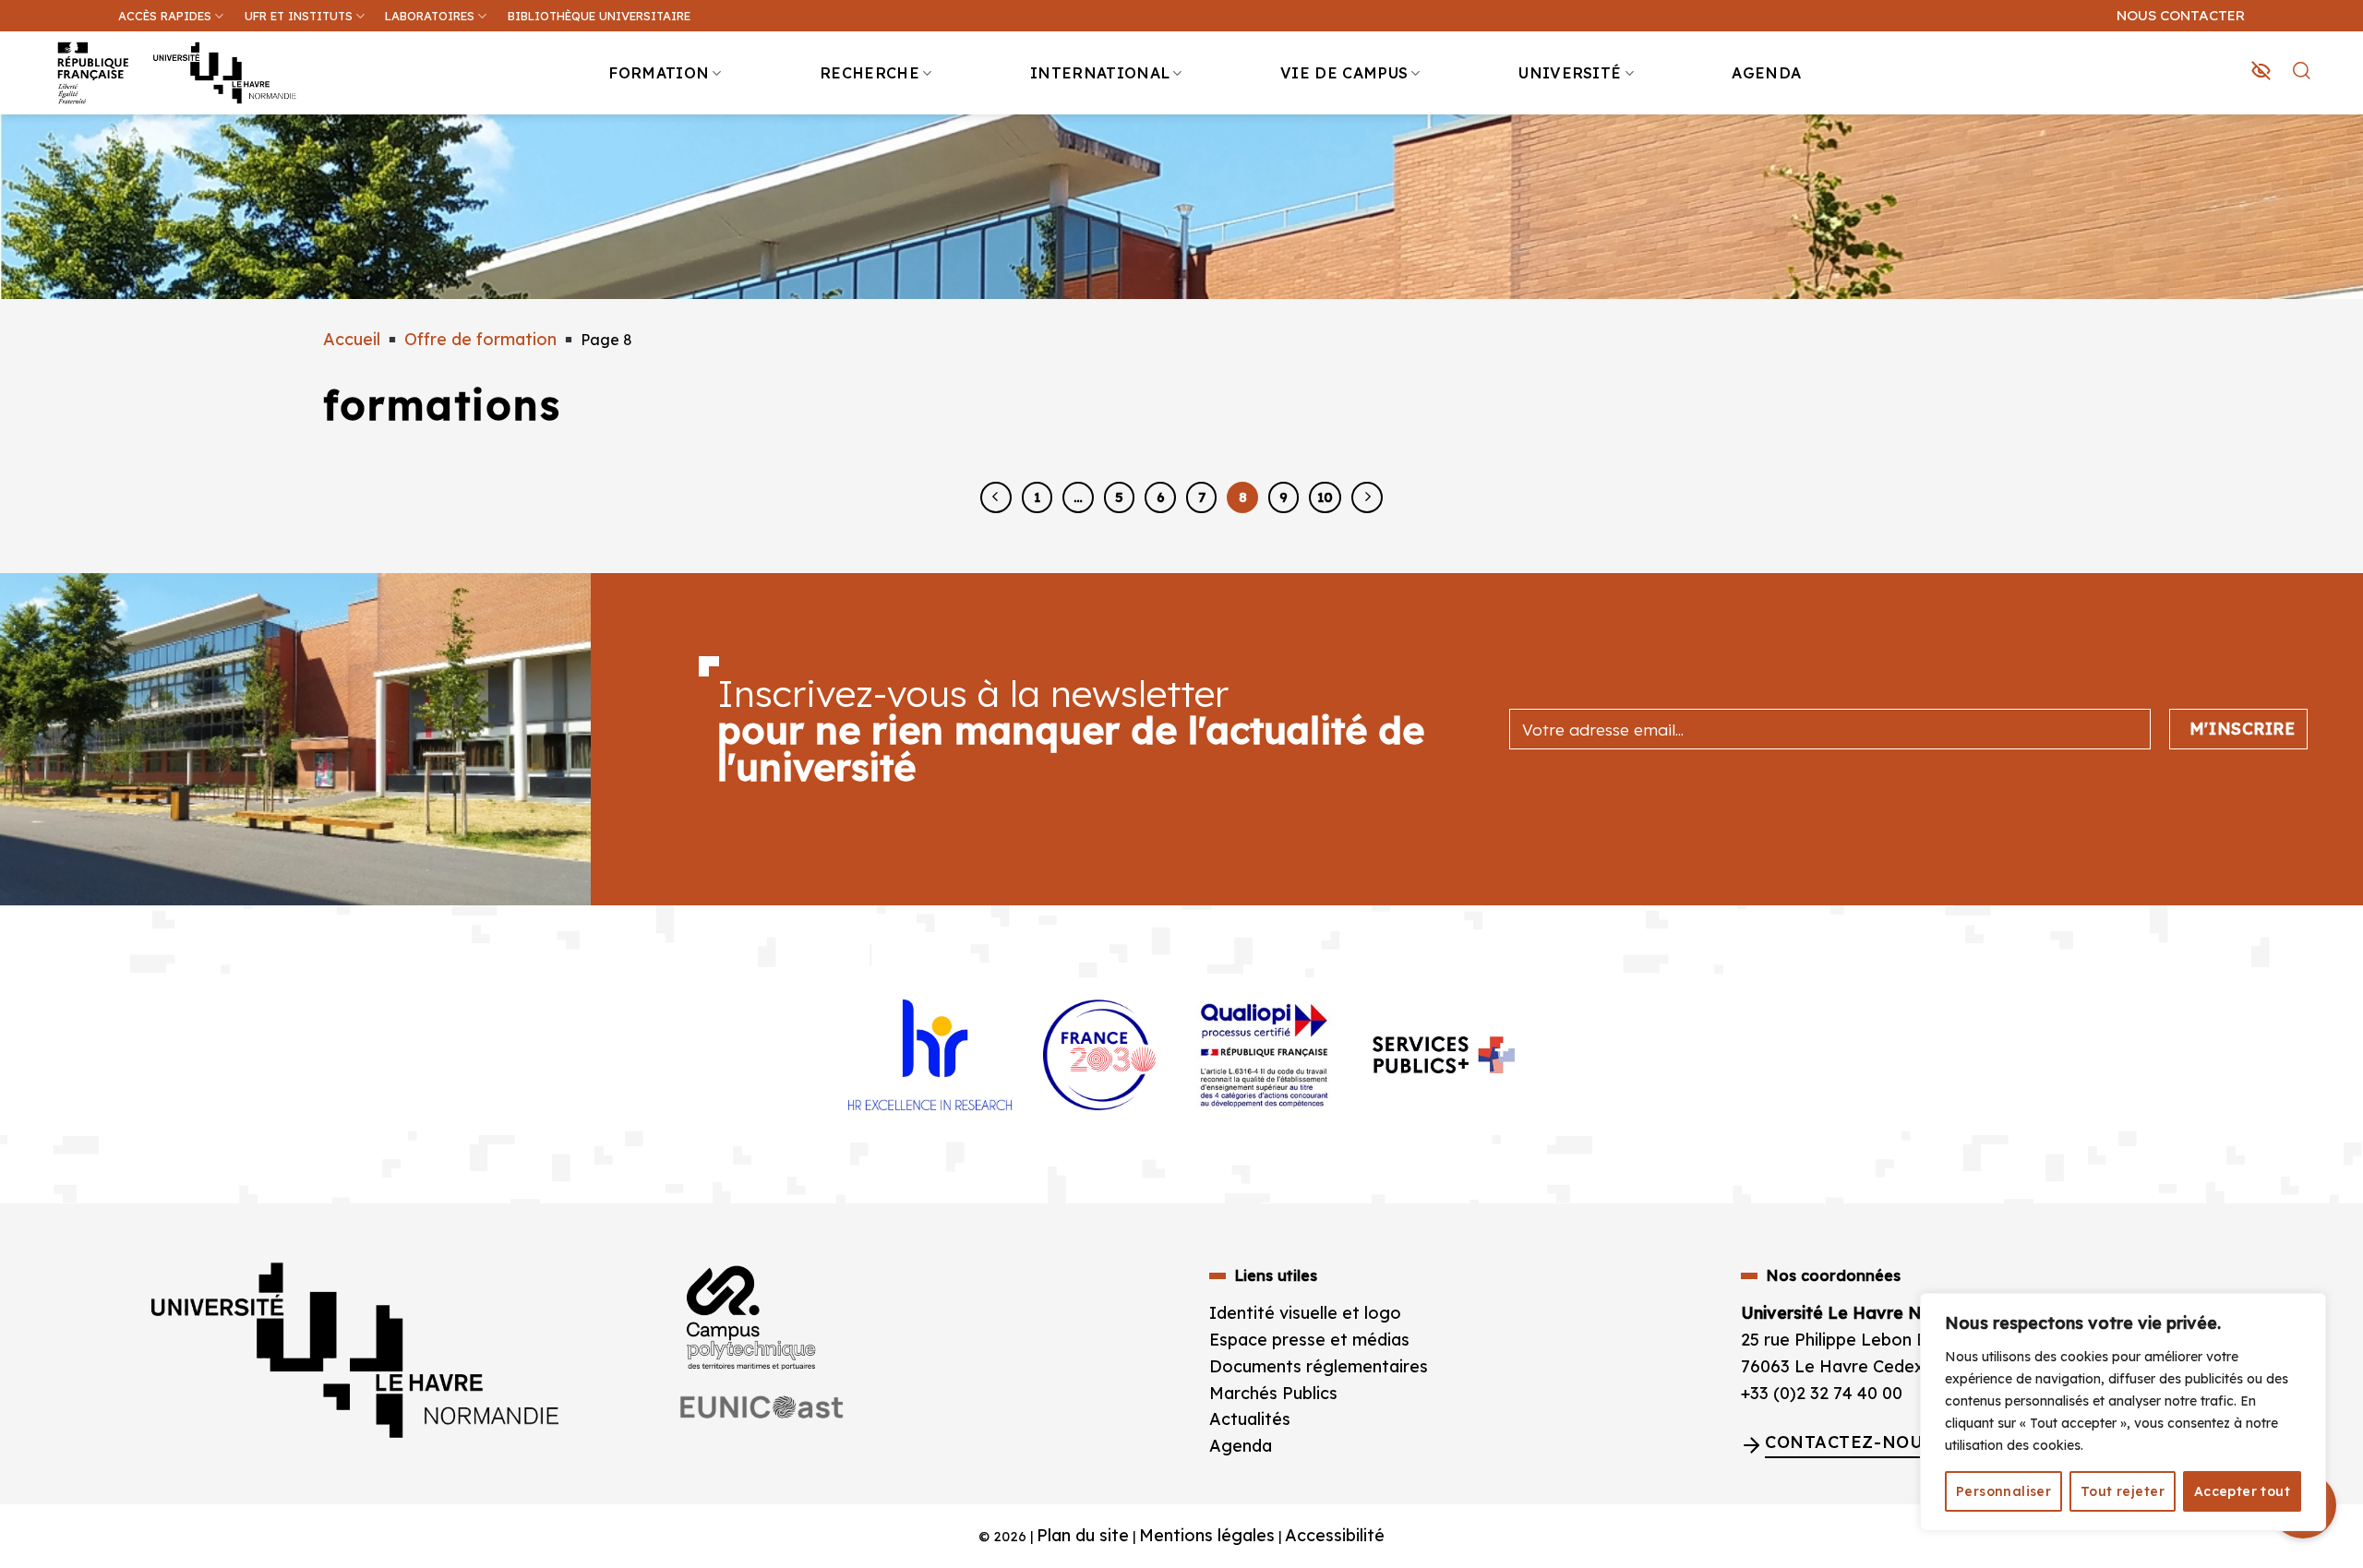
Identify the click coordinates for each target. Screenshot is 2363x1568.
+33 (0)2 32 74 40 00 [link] (1822, 1393)
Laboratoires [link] (430, 16)
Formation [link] (659, 73)
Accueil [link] (352, 339)
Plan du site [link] (1083, 1535)
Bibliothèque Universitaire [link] (599, 16)
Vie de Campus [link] (1344, 73)
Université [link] (1570, 73)
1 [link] (1037, 497)
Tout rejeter (2123, 1491)
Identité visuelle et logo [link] (1305, 1313)
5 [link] (1119, 497)
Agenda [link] (1766, 73)
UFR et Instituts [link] (299, 16)
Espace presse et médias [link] (1309, 1340)
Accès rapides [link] (165, 16)
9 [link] (1283, 497)
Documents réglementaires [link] (1319, 1366)
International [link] (1100, 73)
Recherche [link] (870, 73)
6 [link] (1161, 497)
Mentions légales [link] (1207, 1535)
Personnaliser (2003, 1491)
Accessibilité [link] (1335, 1535)
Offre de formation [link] (480, 339)
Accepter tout (2242, 1491)
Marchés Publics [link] (1276, 1393)
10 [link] (1325, 497)
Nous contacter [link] (2181, 15)
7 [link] (1202, 497)
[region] (2123, 1412)
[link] (2339, 144)
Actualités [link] (1250, 1419)
